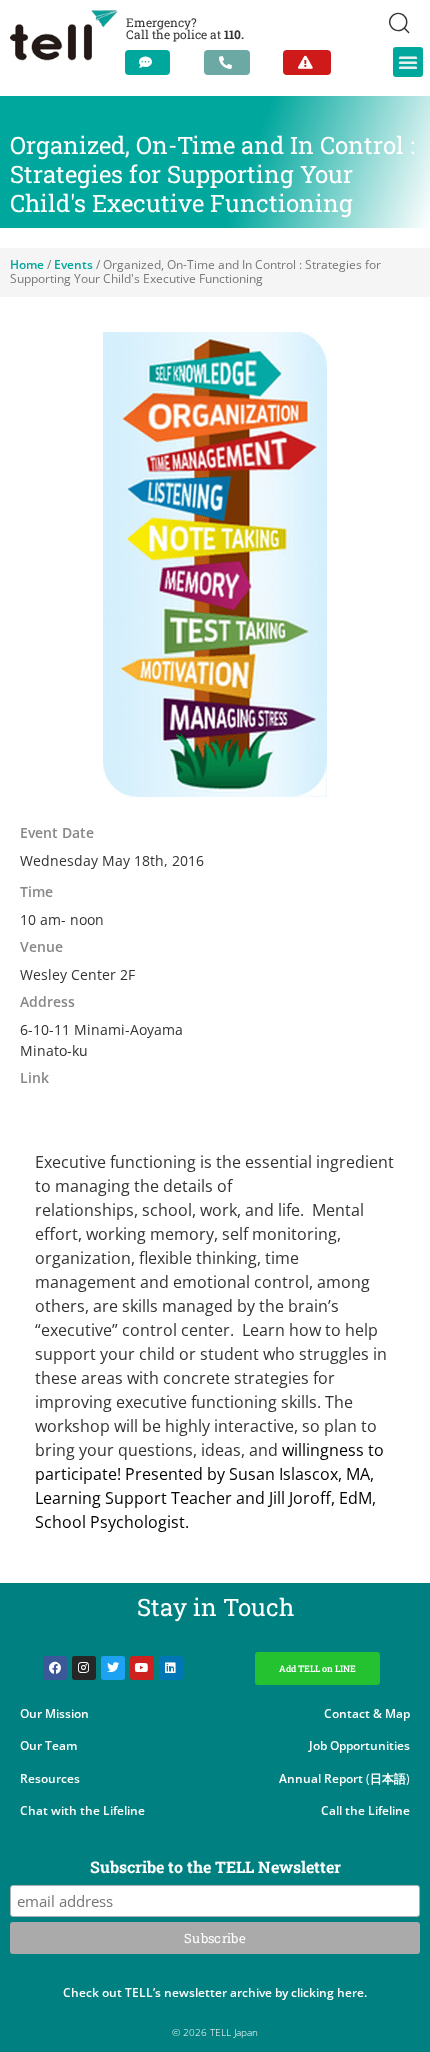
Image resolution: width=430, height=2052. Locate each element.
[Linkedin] (171, 1668)
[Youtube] (142, 1668)
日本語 (388, 1778)
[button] (408, 62)
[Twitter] (113, 1668)
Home (27, 264)
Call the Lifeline (365, 1810)
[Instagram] (84, 1668)
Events (73, 264)
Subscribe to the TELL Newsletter (215, 1868)
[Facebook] (55, 1668)
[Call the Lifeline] (227, 62)
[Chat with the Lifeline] (147, 62)
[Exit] (307, 62)
